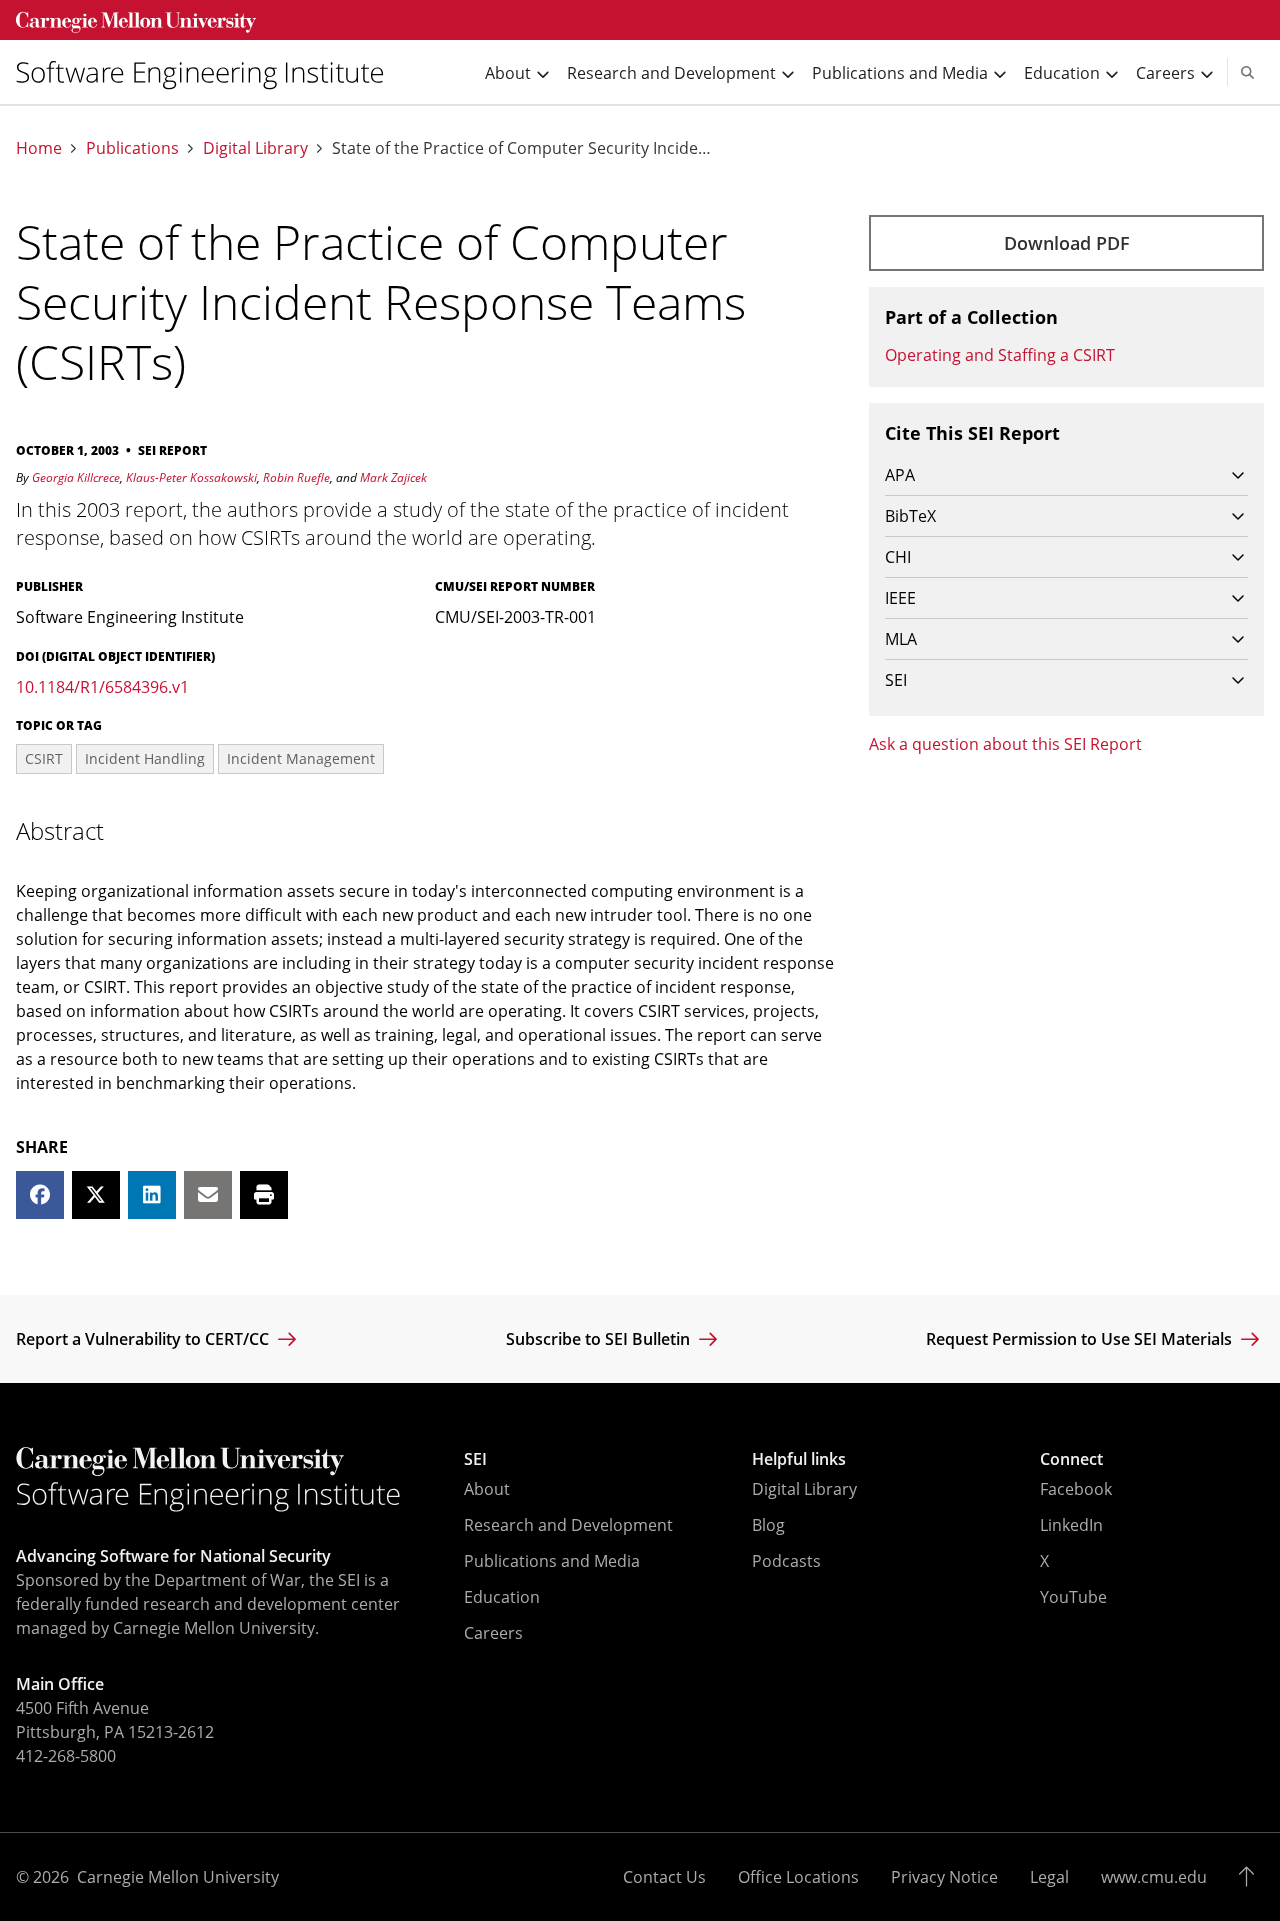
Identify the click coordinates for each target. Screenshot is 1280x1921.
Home (39, 148)
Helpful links (799, 1459)
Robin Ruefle (296, 477)
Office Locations (798, 1877)
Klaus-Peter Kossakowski (191, 477)
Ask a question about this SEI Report (1005, 744)
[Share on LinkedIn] (152, 1195)
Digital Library (255, 148)
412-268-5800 (66, 1756)
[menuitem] (208, 72)
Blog (768, 1525)
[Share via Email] (208, 1195)
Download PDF (1067, 243)
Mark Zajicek (393, 477)
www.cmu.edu (1154, 1877)
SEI (475, 1459)
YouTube (1073, 1597)
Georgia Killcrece (76, 477)
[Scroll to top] (1251, 1877)
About (487, 1489)
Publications (132, 148)
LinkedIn (1071, 1525)
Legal (1049, 1877)
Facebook (1076, 1489)
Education (502, 1597)
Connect (1071, 1459)
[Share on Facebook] (40, 1195)
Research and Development (568, 1525)
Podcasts (786, 1561)
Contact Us (664, 1877)
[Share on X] (96, 1195)
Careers (493, 1633)
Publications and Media (552, 1561)
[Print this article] (264, 1195)
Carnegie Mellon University (178, 1877)
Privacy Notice (944, 1877)
